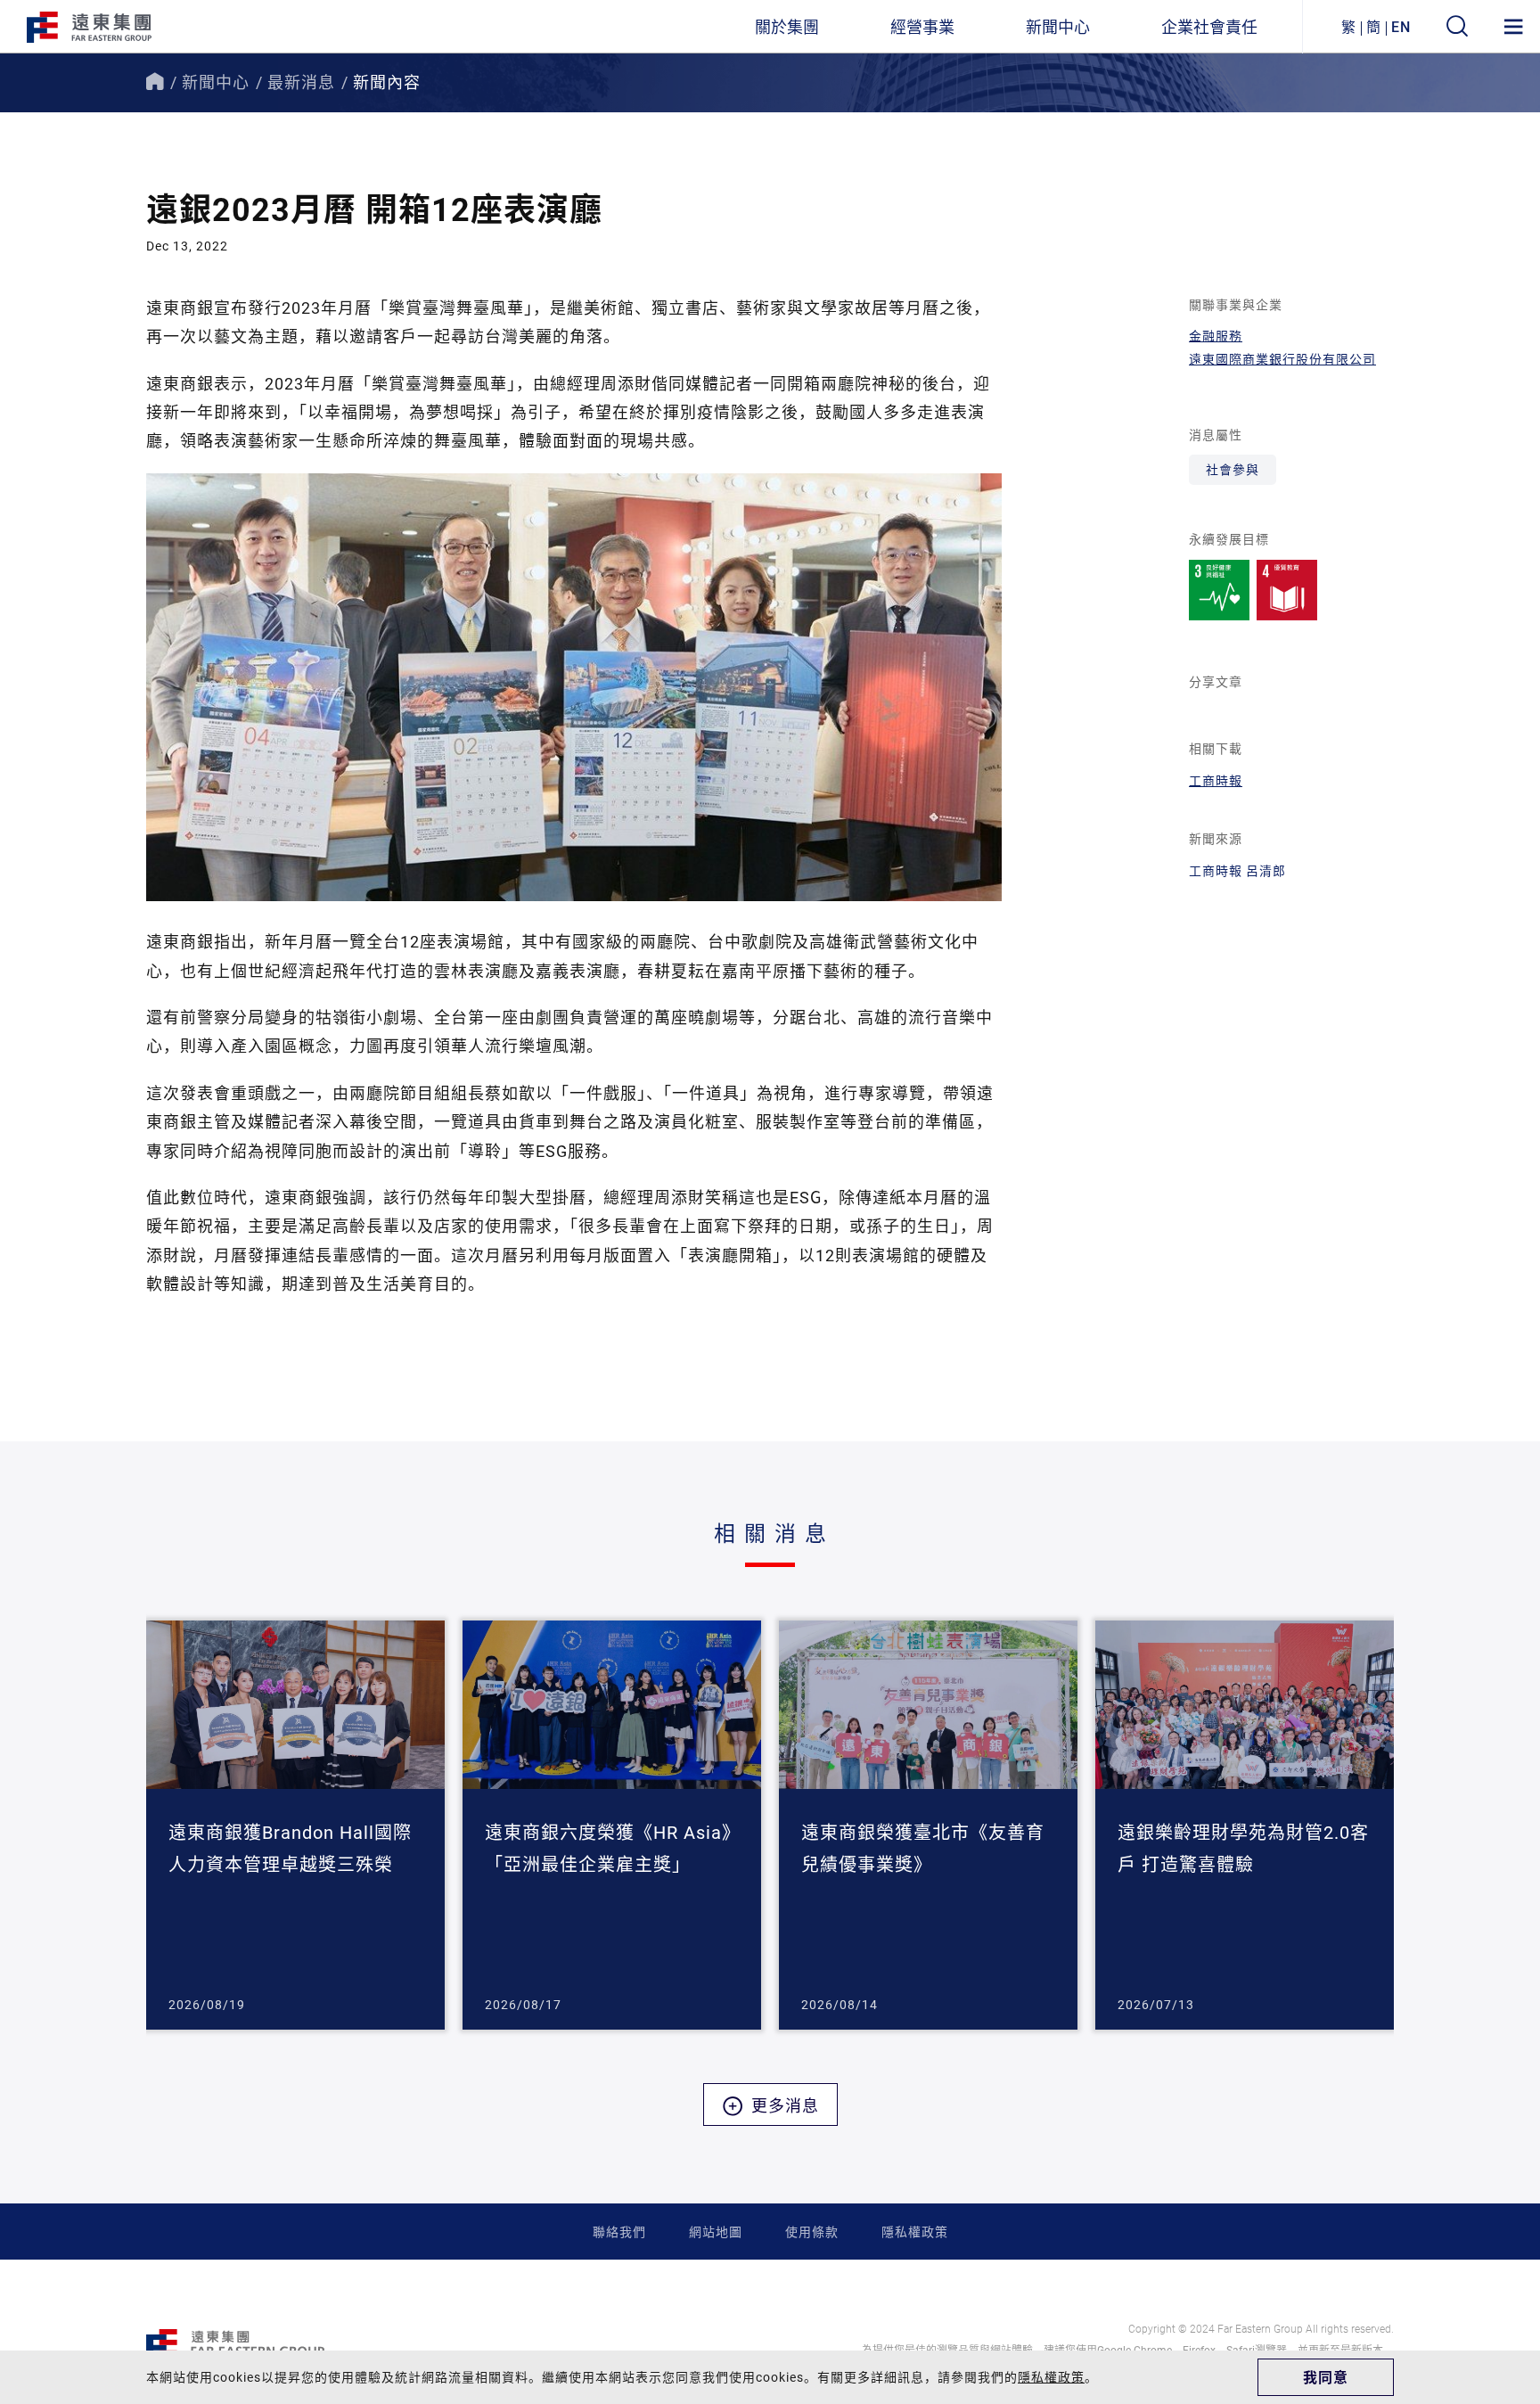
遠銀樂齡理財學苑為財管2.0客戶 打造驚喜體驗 (1243, 1848)
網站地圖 (716, 2232)
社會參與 (1233, 469)
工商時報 (1216, 780)
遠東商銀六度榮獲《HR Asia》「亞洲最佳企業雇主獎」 (608, 1848)
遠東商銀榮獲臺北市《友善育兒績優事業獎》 (923, 1848)
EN (1401, 26)
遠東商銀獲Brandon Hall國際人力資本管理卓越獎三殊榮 (290, 1848)
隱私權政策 (915, 2232)
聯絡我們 (619, 2232)
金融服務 (1216, 336)
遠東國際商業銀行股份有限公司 (1282, 359)
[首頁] (155, 82)
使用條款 (812, 2232)
